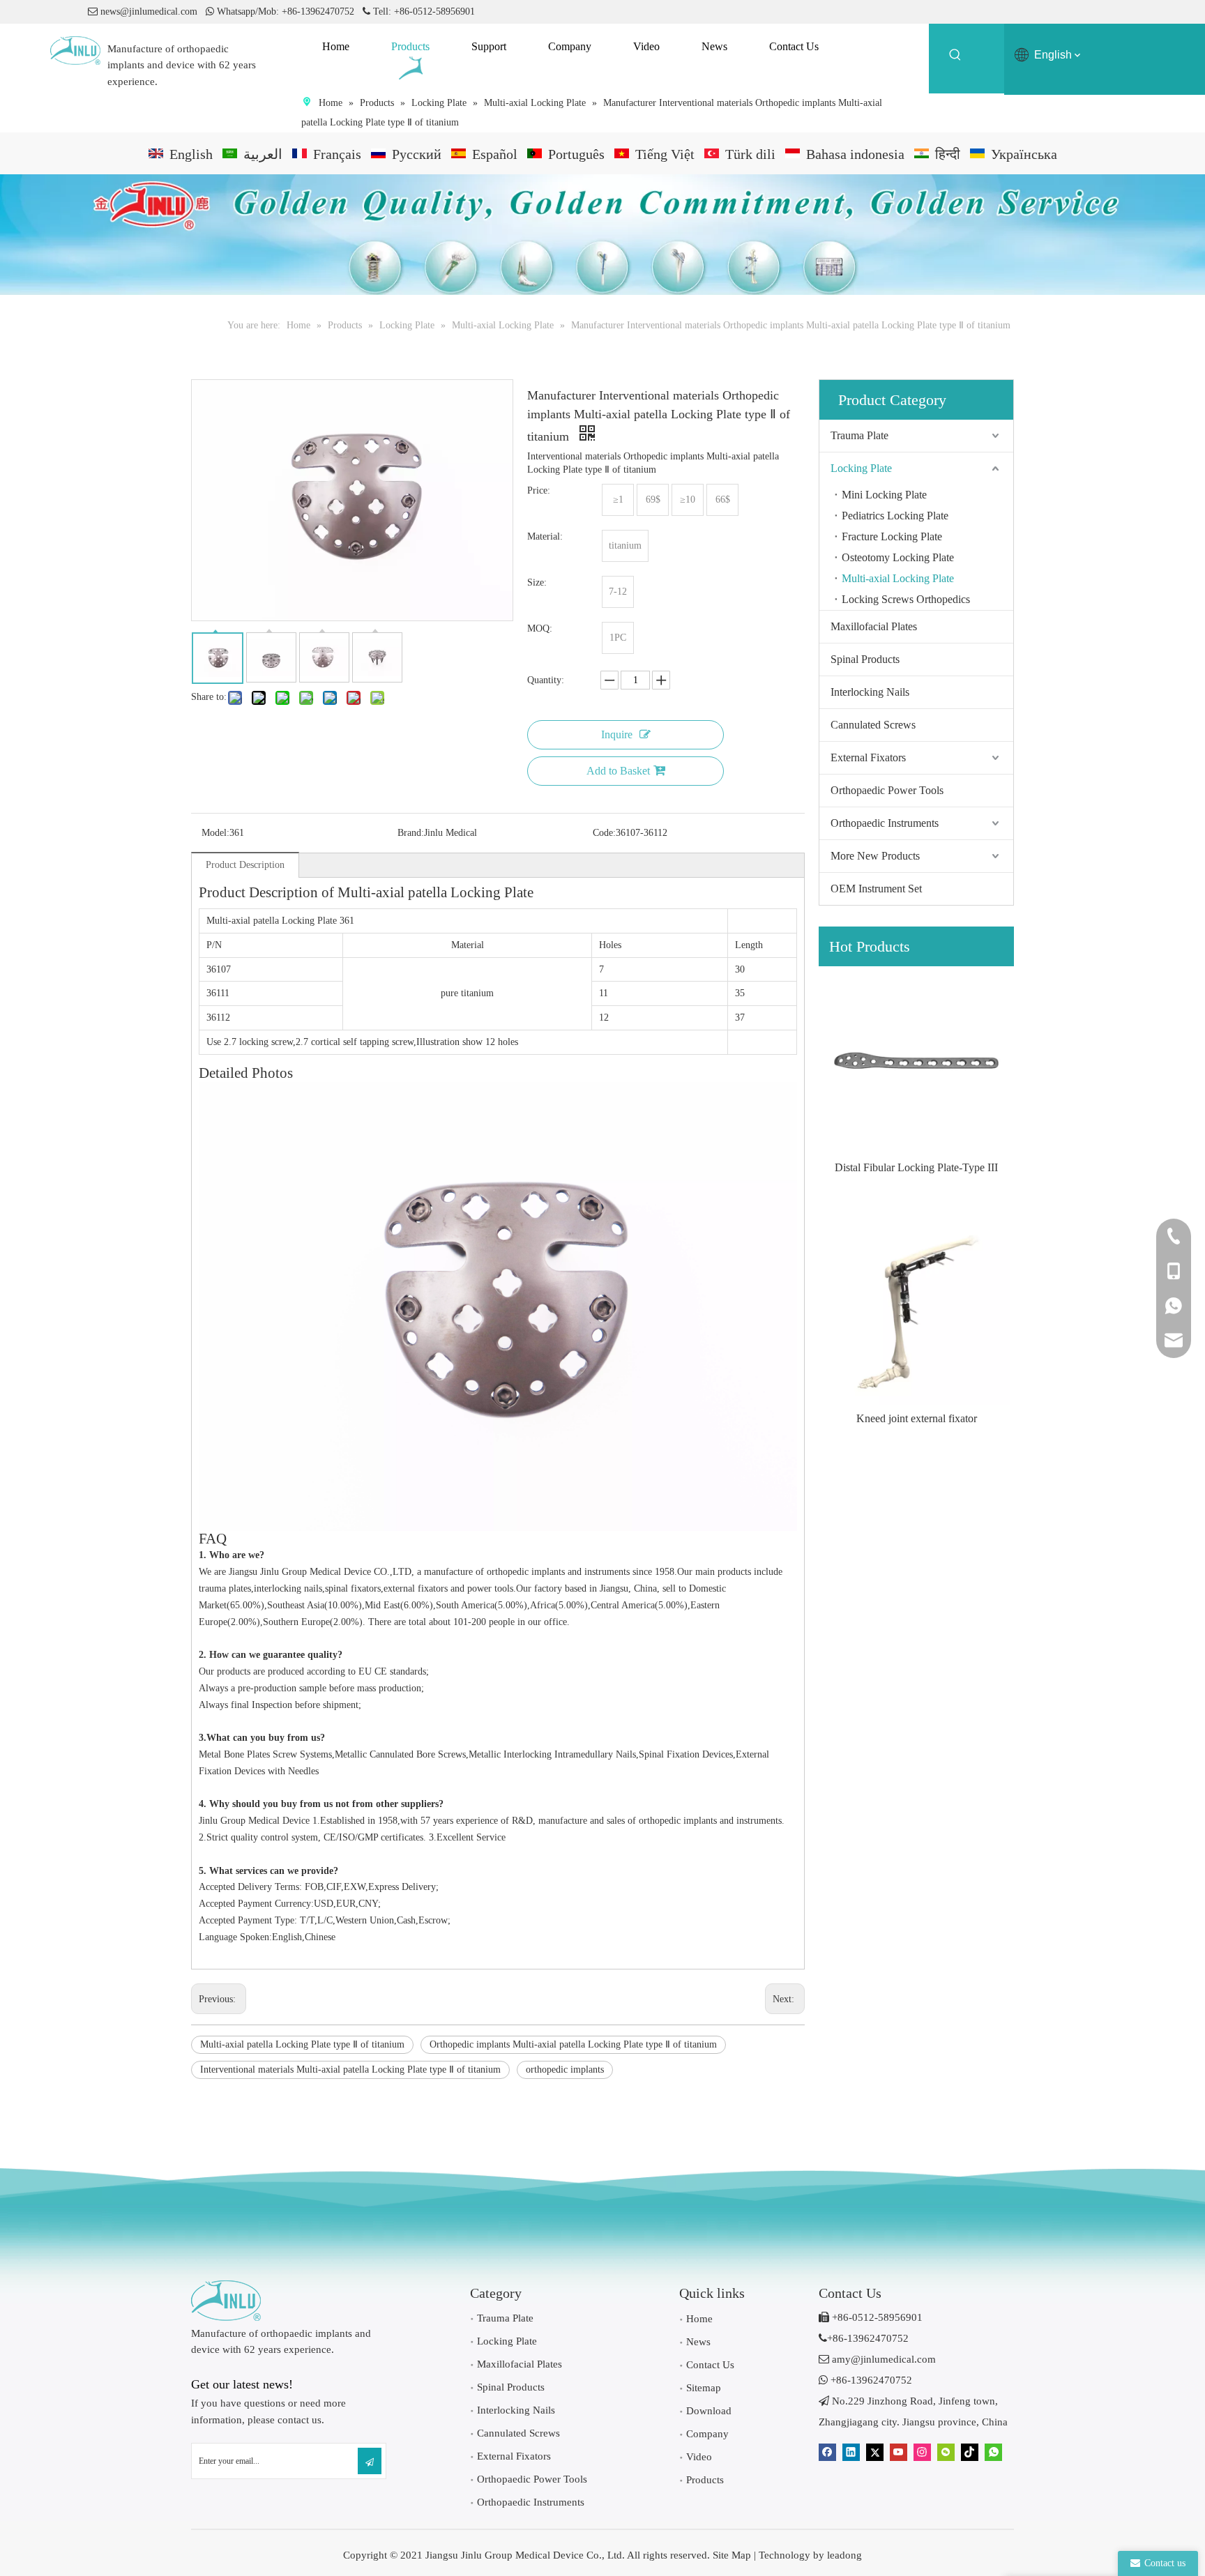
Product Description (245, 865)
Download (709, 2411)
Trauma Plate (859, 435)
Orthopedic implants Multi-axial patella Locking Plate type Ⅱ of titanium (573, 2044)
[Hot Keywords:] (955, 57)
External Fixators (868, 757)
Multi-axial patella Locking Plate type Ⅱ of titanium (302, 2044)
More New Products (875, 856)
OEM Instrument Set (876, 889)
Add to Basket (618, 771)
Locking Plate (861, 468)
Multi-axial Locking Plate (898, 578)
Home (699, 2319)
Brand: (411, 833)
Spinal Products (865, 659)
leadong (844, 2555)
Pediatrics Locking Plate (895, 516)
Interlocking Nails (870, 692)
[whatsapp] (993, 2452)
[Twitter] (875, 2452)
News (698, 2342)
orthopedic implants (565, 2070)
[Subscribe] (370, 2461)
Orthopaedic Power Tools (887, 790)
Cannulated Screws (873, 725)
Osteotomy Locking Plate (898, 557)
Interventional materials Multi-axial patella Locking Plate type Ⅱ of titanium (350, 2070)
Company (707, 2434)
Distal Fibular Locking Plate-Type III (916, 1167)
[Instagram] (922, 2452)
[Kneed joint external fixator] (916, 1311)
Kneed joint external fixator (917, 1418)
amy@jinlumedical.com (877, 2359)
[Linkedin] (851, 2452)
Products (705, 2480)
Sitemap (704, 2388)
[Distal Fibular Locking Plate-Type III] (916, 1060)
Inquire (617, 734)
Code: (604, 833)
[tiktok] (970, 2452)
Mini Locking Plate (884, 495)
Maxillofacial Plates (874, 626)
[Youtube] (899, 2452)
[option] (916, 1072)
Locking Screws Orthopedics (906, 599)
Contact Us (710, 2365)
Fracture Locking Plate (892, 536)
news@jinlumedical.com (149, 12)
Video (699, 2457)
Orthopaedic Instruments (885, 823)
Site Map (732, 2555)
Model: (215, 833)
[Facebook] (827, 2452)
